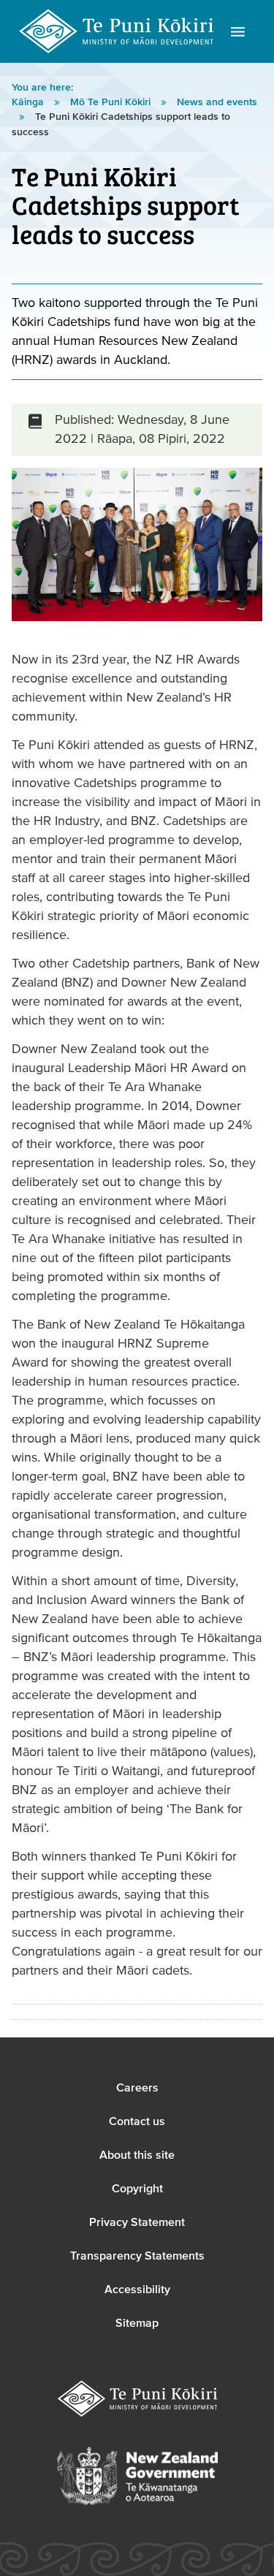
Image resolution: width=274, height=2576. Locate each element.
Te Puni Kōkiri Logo (117, 31)
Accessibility (137, 2290)
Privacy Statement (137, 2222)
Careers (137, 2088)
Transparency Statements (137, 2256)
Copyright (137, 2189)
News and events (217, 102)
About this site (137, 2155)
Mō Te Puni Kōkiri (112, 102)
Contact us (137, 2121)
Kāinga (29, 102)
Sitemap (137, 2323)
